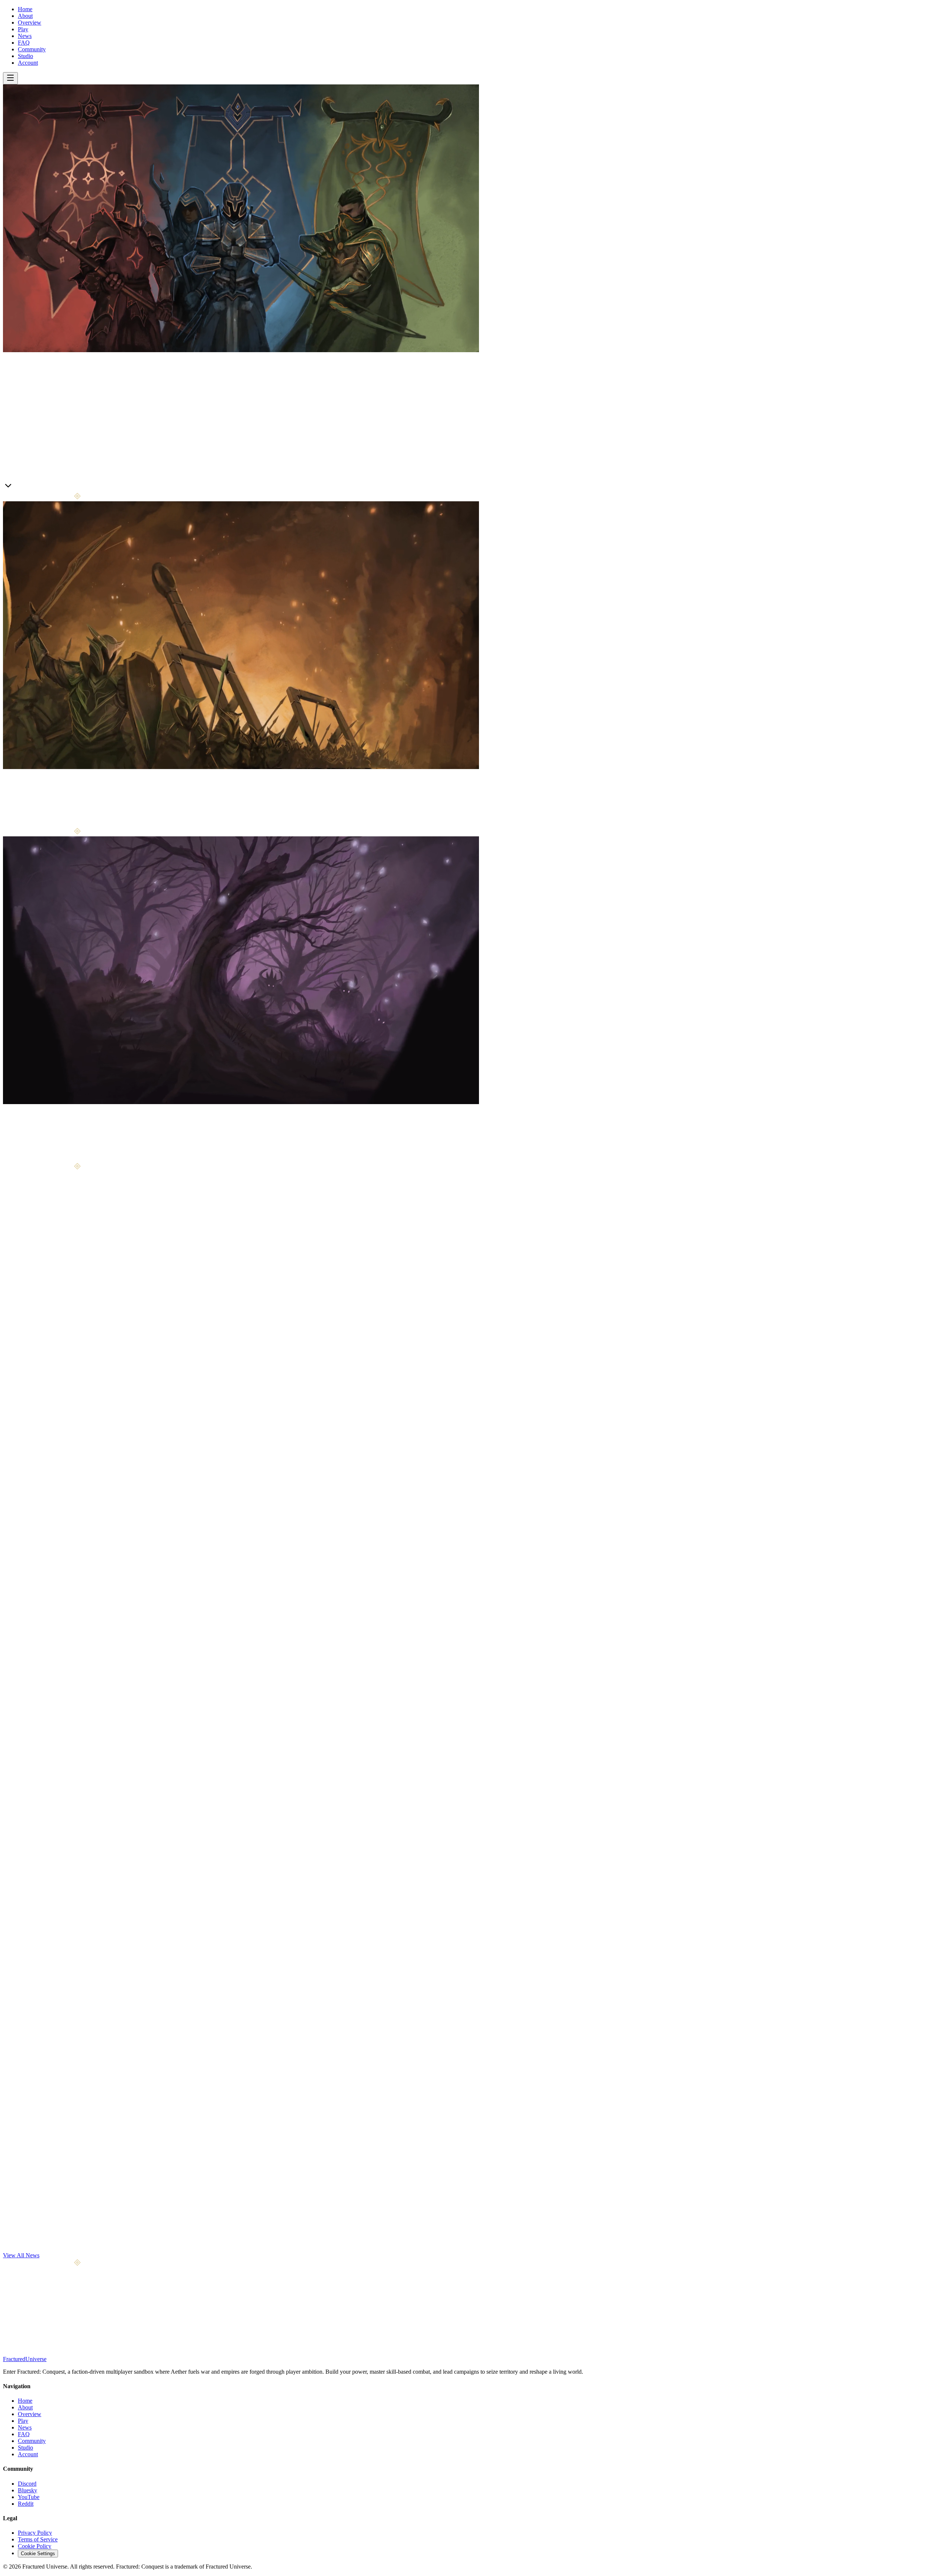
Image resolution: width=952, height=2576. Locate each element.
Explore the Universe (43, 1159)
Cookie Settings (38, 2554)
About (25, 16)
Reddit (26, 2504)
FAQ (24, 43)
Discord (27, 2484)
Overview (30, 22)
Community (32, 49)
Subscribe (86, 2324)
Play (23, 29)
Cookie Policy (35, 2546)
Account (28, 63)
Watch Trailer (48, 488)
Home (25, 9)
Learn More (17, 487)
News (25, 36)
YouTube (29, 2497)
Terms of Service (38, 2539)
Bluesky (28, 2490)
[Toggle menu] (10, 78)
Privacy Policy (35, 2533)
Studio (25, 56)
